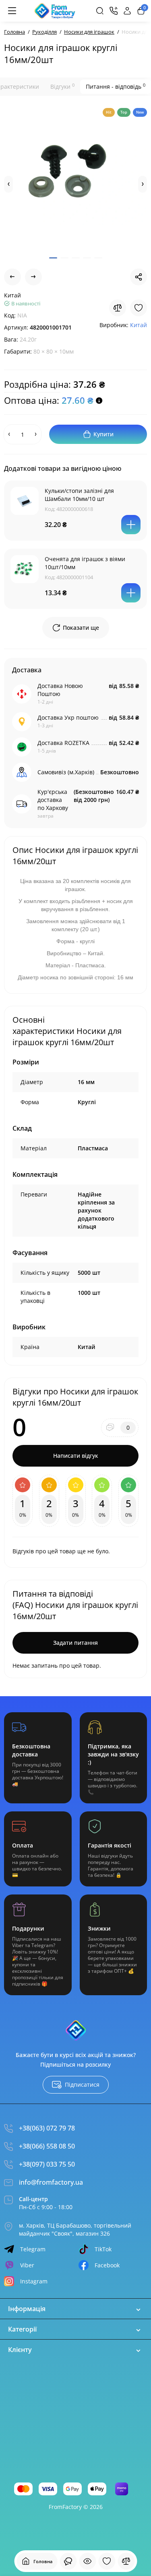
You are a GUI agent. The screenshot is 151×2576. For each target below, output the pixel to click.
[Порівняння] (126, 2561)
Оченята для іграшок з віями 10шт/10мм (85, 563)
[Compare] (118, 308)
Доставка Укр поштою (68, 717)
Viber (27, 2265)
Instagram (34, 2281)
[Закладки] (107, 2561)
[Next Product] (33, 277)
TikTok (103, 2249)
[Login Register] (127, 11)
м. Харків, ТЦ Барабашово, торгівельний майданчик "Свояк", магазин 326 (75, 2229)
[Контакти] (114, 11)
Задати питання (75, 1643)
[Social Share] (139, 277)
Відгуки (62, 86)
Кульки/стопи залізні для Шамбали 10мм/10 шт (79, 495)
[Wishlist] (139, 308)
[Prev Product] (12, 277)
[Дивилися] (68, 2561)
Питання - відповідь (116, 86)
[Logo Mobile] (55, 11)
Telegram (33, 2249)
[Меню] (12, 11)
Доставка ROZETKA (63, 743)
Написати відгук (76, 1456)
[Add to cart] (131, 525)
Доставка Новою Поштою (60, 690)
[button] (8, 184)
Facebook (107, 2265)
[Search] (100, 11)
